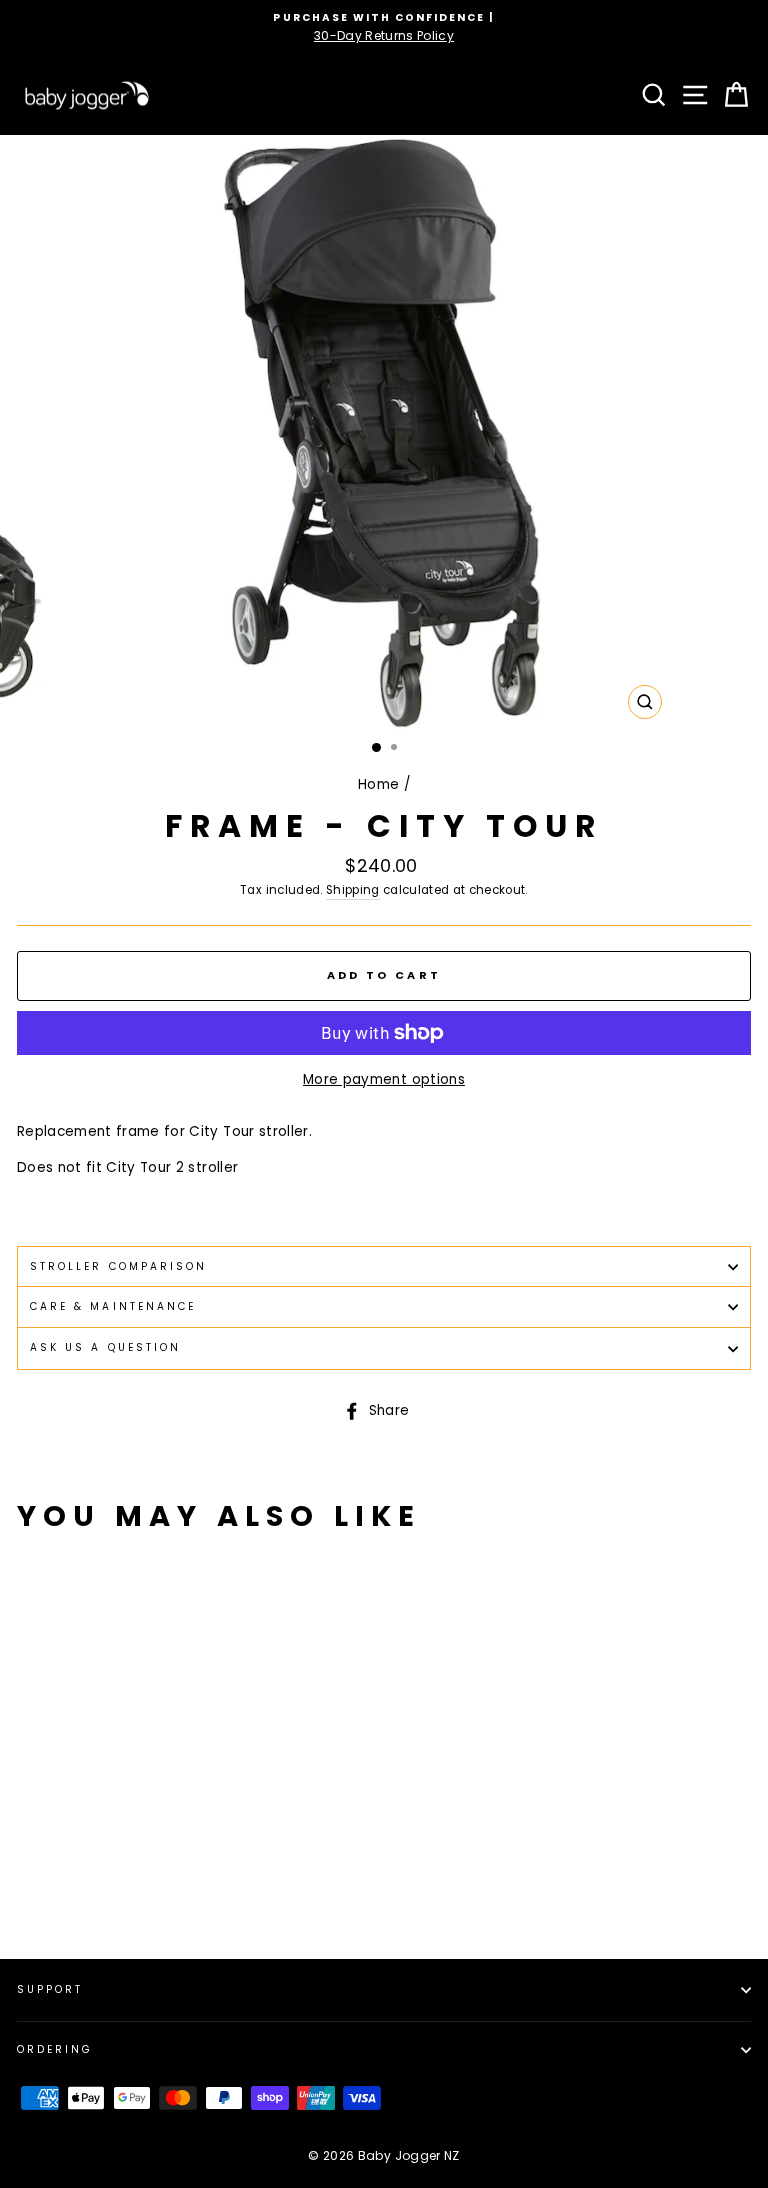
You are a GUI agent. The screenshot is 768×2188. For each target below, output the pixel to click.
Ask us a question (105, 1347)
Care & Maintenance (113, 1306)
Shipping (353, 890)
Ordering (55, 2049)
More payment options (384, 1079)
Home (378, 784)
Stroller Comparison (118, 1266)
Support (50, 1989)
